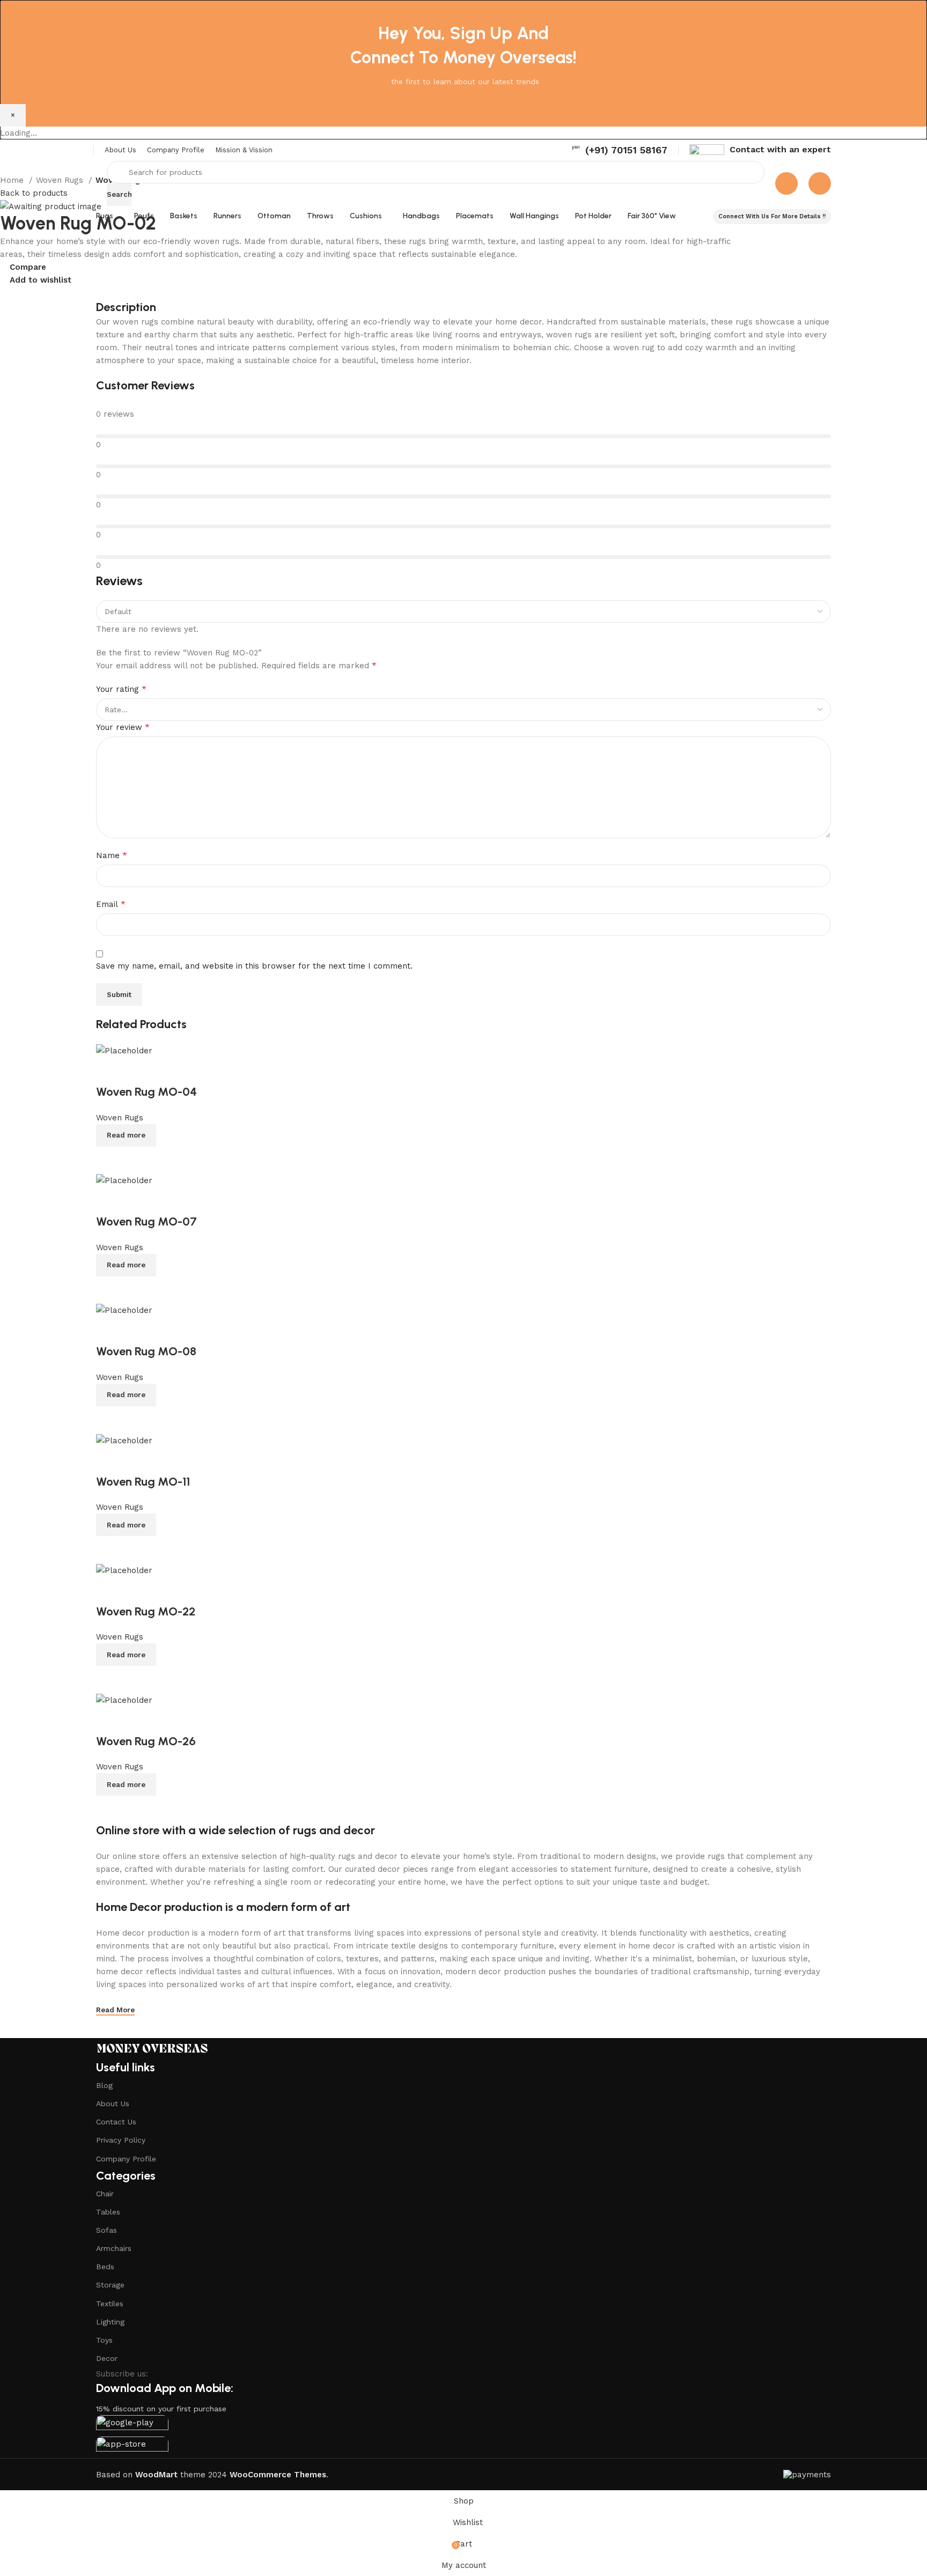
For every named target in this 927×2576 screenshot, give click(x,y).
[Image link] (152, 2048)
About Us (113, 2103)
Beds (105, 2267)
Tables (108, 2212)
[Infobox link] (619, 150)
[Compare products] (786, 183)
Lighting (110, 2322)
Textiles (110, 2304)
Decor (107, 2358)
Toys (104, 2340)
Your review (123, 727)
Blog (104, 2085)
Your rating (121, 689)
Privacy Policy (121, 2140)
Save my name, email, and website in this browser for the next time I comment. (254, 966)
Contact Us (116, 2122)
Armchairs (114, 2248)
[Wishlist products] (820, 183)
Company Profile (126, 2159)
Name (112, 855)
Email (111, 904)
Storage (110, 2285)
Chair (105, 2194)
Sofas (106, 2230)
